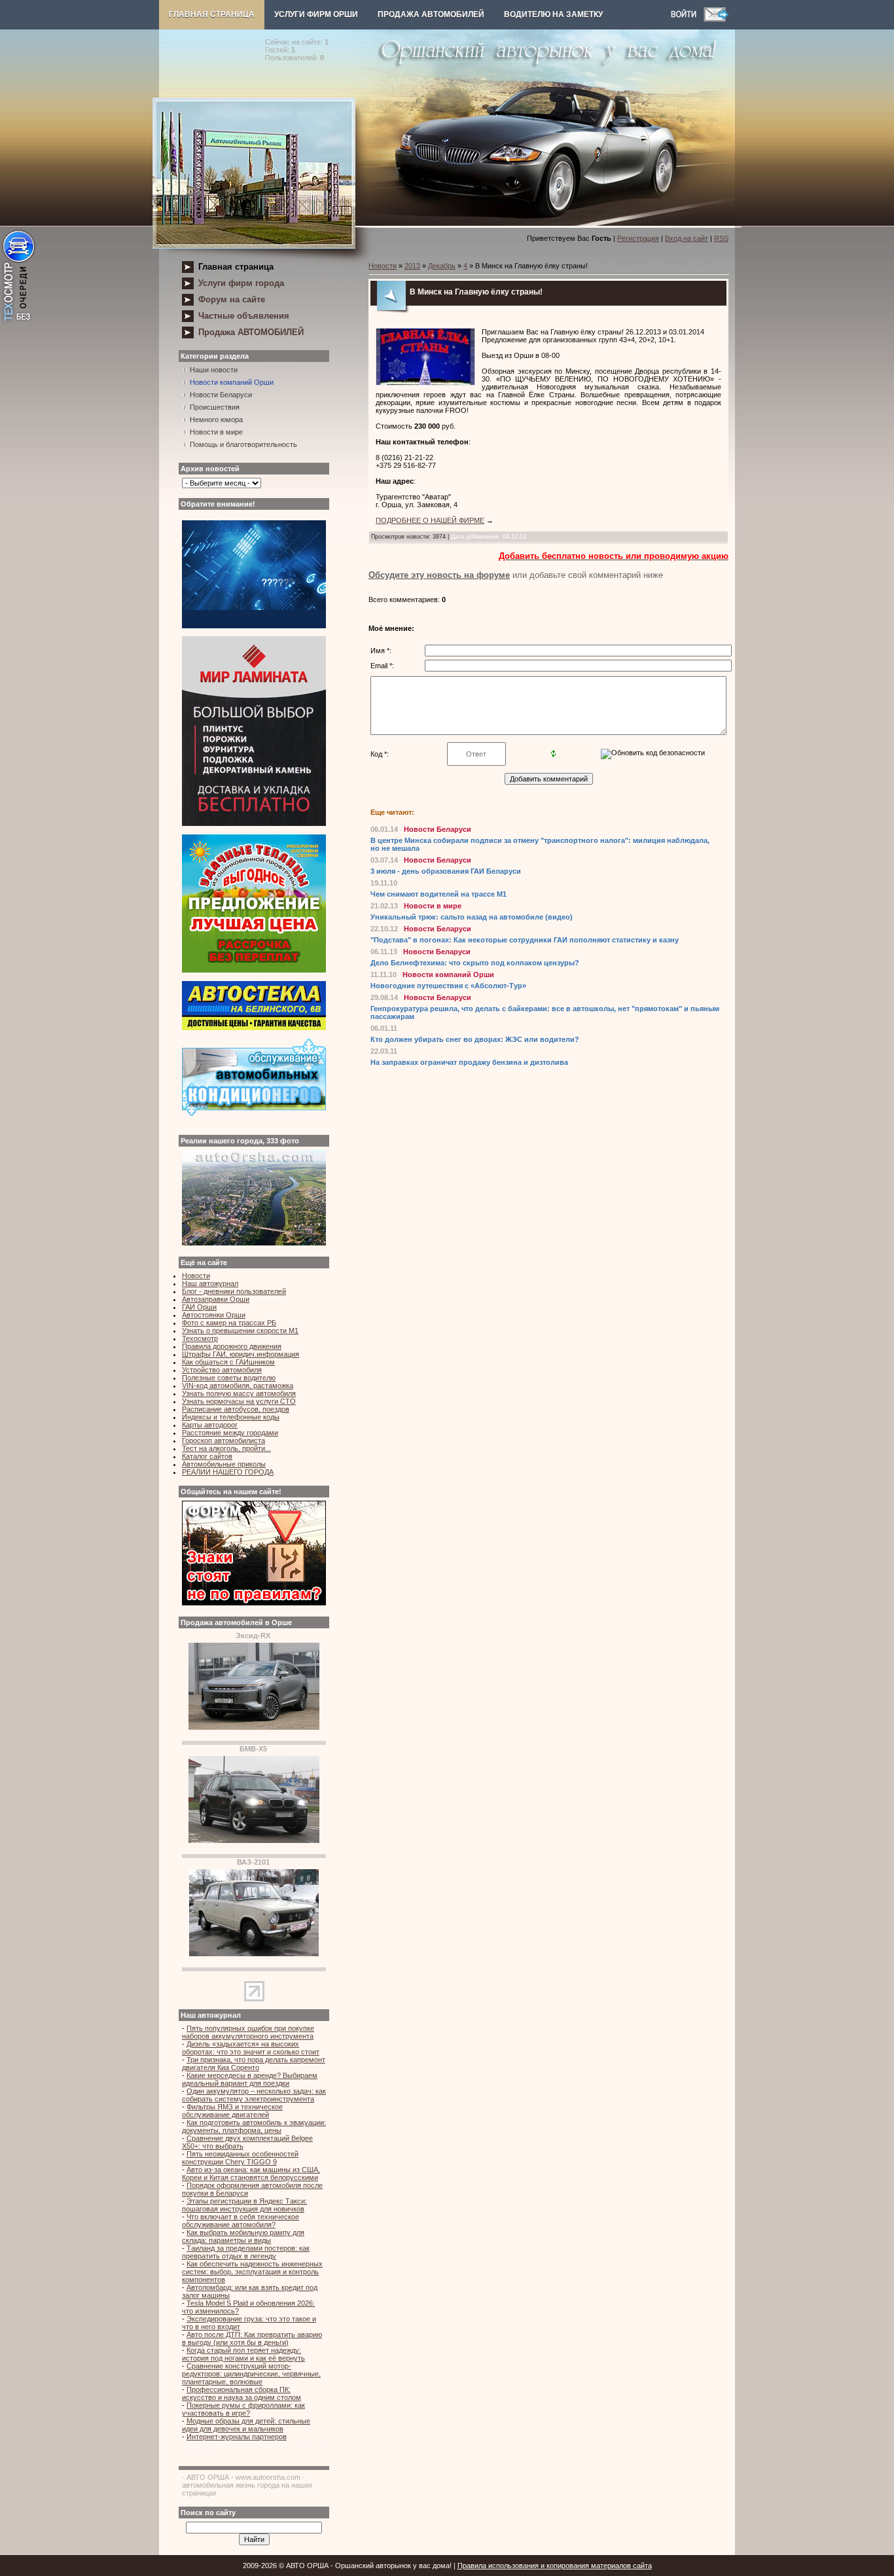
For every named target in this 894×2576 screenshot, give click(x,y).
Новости (196, 1276)
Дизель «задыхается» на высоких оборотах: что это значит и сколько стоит (251, 2048)
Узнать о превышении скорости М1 (240, 1331)
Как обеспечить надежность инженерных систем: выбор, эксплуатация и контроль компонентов (252, 2272)
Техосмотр (200, 1338)
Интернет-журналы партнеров (237, 2437)
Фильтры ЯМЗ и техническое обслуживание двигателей (232, 2111)
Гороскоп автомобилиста (223, 1440)
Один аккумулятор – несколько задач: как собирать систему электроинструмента (254, 2095)
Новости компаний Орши (232, 382)
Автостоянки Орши (214, 1315)
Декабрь (442, 266)
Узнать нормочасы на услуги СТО (239, 1401)
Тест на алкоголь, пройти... (226, 1448)
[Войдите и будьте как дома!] (687, 19)
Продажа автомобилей (431, 14)
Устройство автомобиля (222, 1370)
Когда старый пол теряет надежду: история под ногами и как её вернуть (243, 2354)
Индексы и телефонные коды (231, 1417)
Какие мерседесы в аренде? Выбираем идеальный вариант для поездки (250, 2079)
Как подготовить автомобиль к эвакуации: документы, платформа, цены (254, 2126)
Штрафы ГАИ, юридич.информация (241, 1354)
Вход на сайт (687, 238)
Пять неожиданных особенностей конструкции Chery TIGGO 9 (240, 2158)
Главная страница (212, 14)
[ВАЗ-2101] (254, 1954)
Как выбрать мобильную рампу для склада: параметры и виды (243, 2236)
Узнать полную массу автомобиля (239, 1393)
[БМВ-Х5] (254, 1840)
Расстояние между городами (230, 1433)
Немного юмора (216, 420)
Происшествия (215, 407)
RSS (721, 238)
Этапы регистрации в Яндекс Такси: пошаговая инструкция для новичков (244, 2205)
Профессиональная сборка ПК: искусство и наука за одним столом (241, 2393)
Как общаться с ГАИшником (228, 1362)
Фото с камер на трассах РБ (229, 1323)
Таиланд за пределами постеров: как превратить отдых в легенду (246, 2252)
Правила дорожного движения (232, 1346)
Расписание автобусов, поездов (236, 1409)
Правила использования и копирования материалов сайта (555, 2566)
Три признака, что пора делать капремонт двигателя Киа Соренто (254, 2064)
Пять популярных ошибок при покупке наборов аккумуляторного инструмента (248, 2032)
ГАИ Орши (199, 1307)
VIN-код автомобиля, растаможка (238, 1386)
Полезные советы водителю (229, 1378)
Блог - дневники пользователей (234, 1291)
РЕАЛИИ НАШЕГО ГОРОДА (228, 1472)
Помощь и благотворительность (243, 444)
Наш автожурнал (210, 1283)
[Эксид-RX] (254, 1727)
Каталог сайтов (207, 1456)
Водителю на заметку (553, 14)
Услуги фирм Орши (316, 14)
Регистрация (638, 238)
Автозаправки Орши (216, 1299)
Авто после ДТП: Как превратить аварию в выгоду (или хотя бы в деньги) (252, 2338)
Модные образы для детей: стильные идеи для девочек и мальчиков (246, 2425)
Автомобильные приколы (224, 1464)
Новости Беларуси (221, 395)
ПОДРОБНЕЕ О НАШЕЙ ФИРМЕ (430, 520)
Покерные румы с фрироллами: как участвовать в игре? (243, 2409)
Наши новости (214, 370)
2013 (412, 266)
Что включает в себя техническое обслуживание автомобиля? (241, 2221)
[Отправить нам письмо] (716, 19)
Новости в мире (216, 432)
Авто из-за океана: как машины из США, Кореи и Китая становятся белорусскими (251, 2173)
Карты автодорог (210, 1425)
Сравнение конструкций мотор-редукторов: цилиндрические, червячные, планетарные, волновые (251, 2374)
